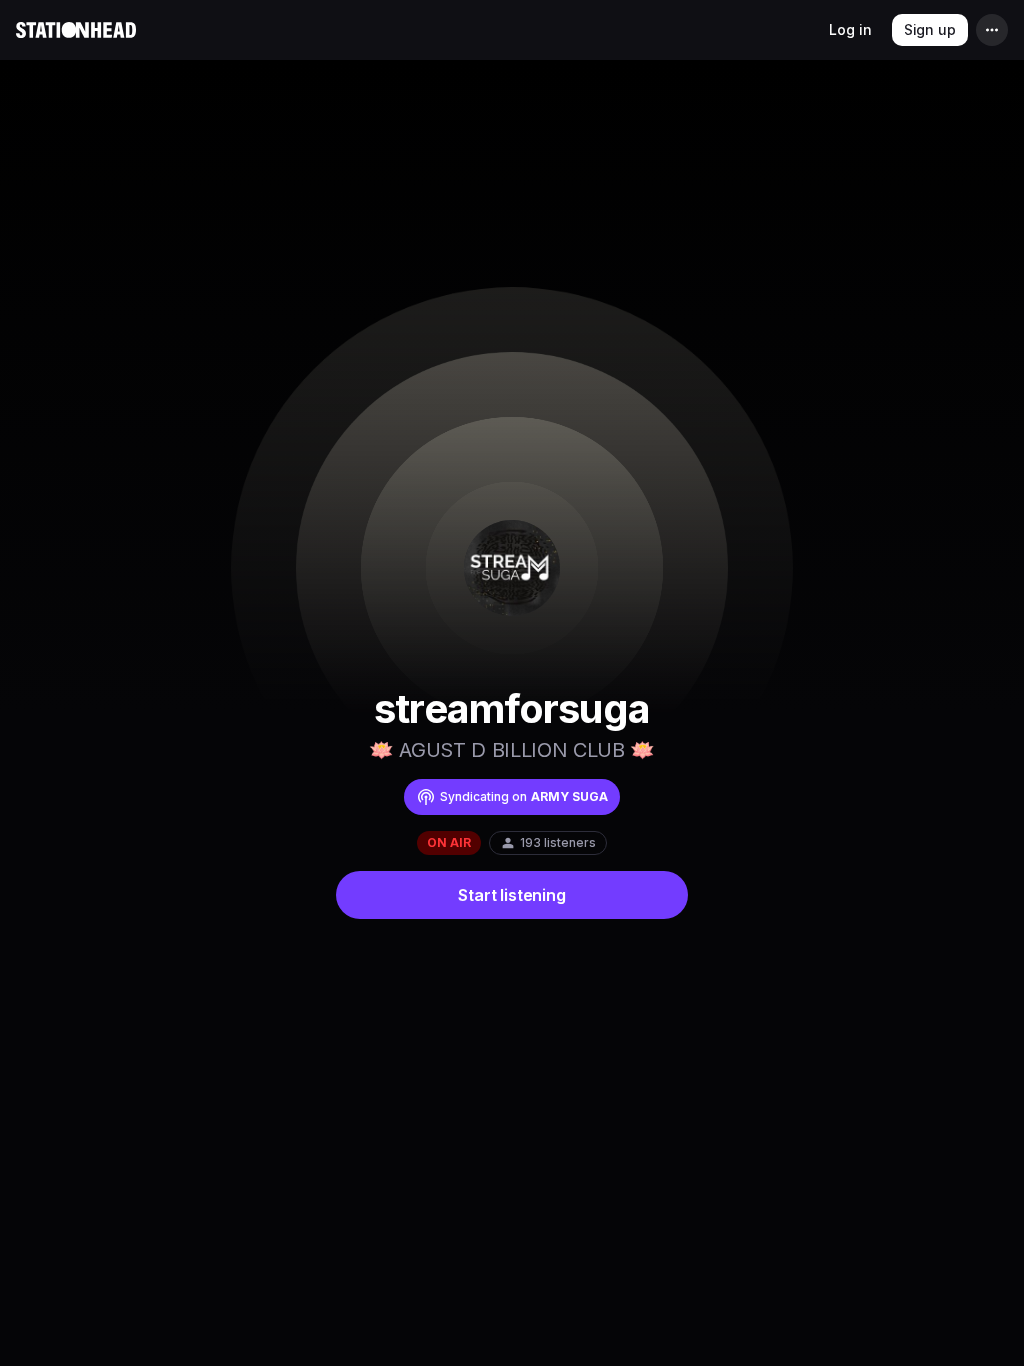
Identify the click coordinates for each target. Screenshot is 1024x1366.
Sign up (930, 29)
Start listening (511, 895)
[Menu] (992, 30)
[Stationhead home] (76, 30)
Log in (850, 29)
